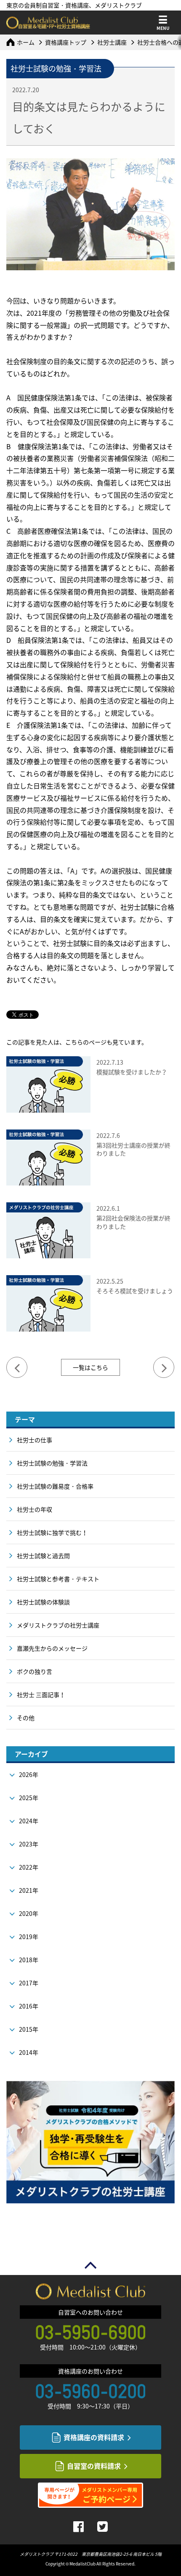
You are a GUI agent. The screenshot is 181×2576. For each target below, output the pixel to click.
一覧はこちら (90, 1367)
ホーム (26, 42)
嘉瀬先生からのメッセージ (52, 1648)
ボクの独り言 (35, 1671)
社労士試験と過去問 (43, 1556)
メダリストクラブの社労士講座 (58, 1625)
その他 (26, 1718)
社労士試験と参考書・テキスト (58, 1579)
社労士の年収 (35, 1509)
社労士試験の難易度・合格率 (55, 1486)
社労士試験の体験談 (43, 1602)
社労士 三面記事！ (41, 1694)
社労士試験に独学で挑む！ (52, 1532)
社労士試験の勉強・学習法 (52, 1463)
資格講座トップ (66, 42)
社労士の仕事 (35, 1440)
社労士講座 (112, 42)
